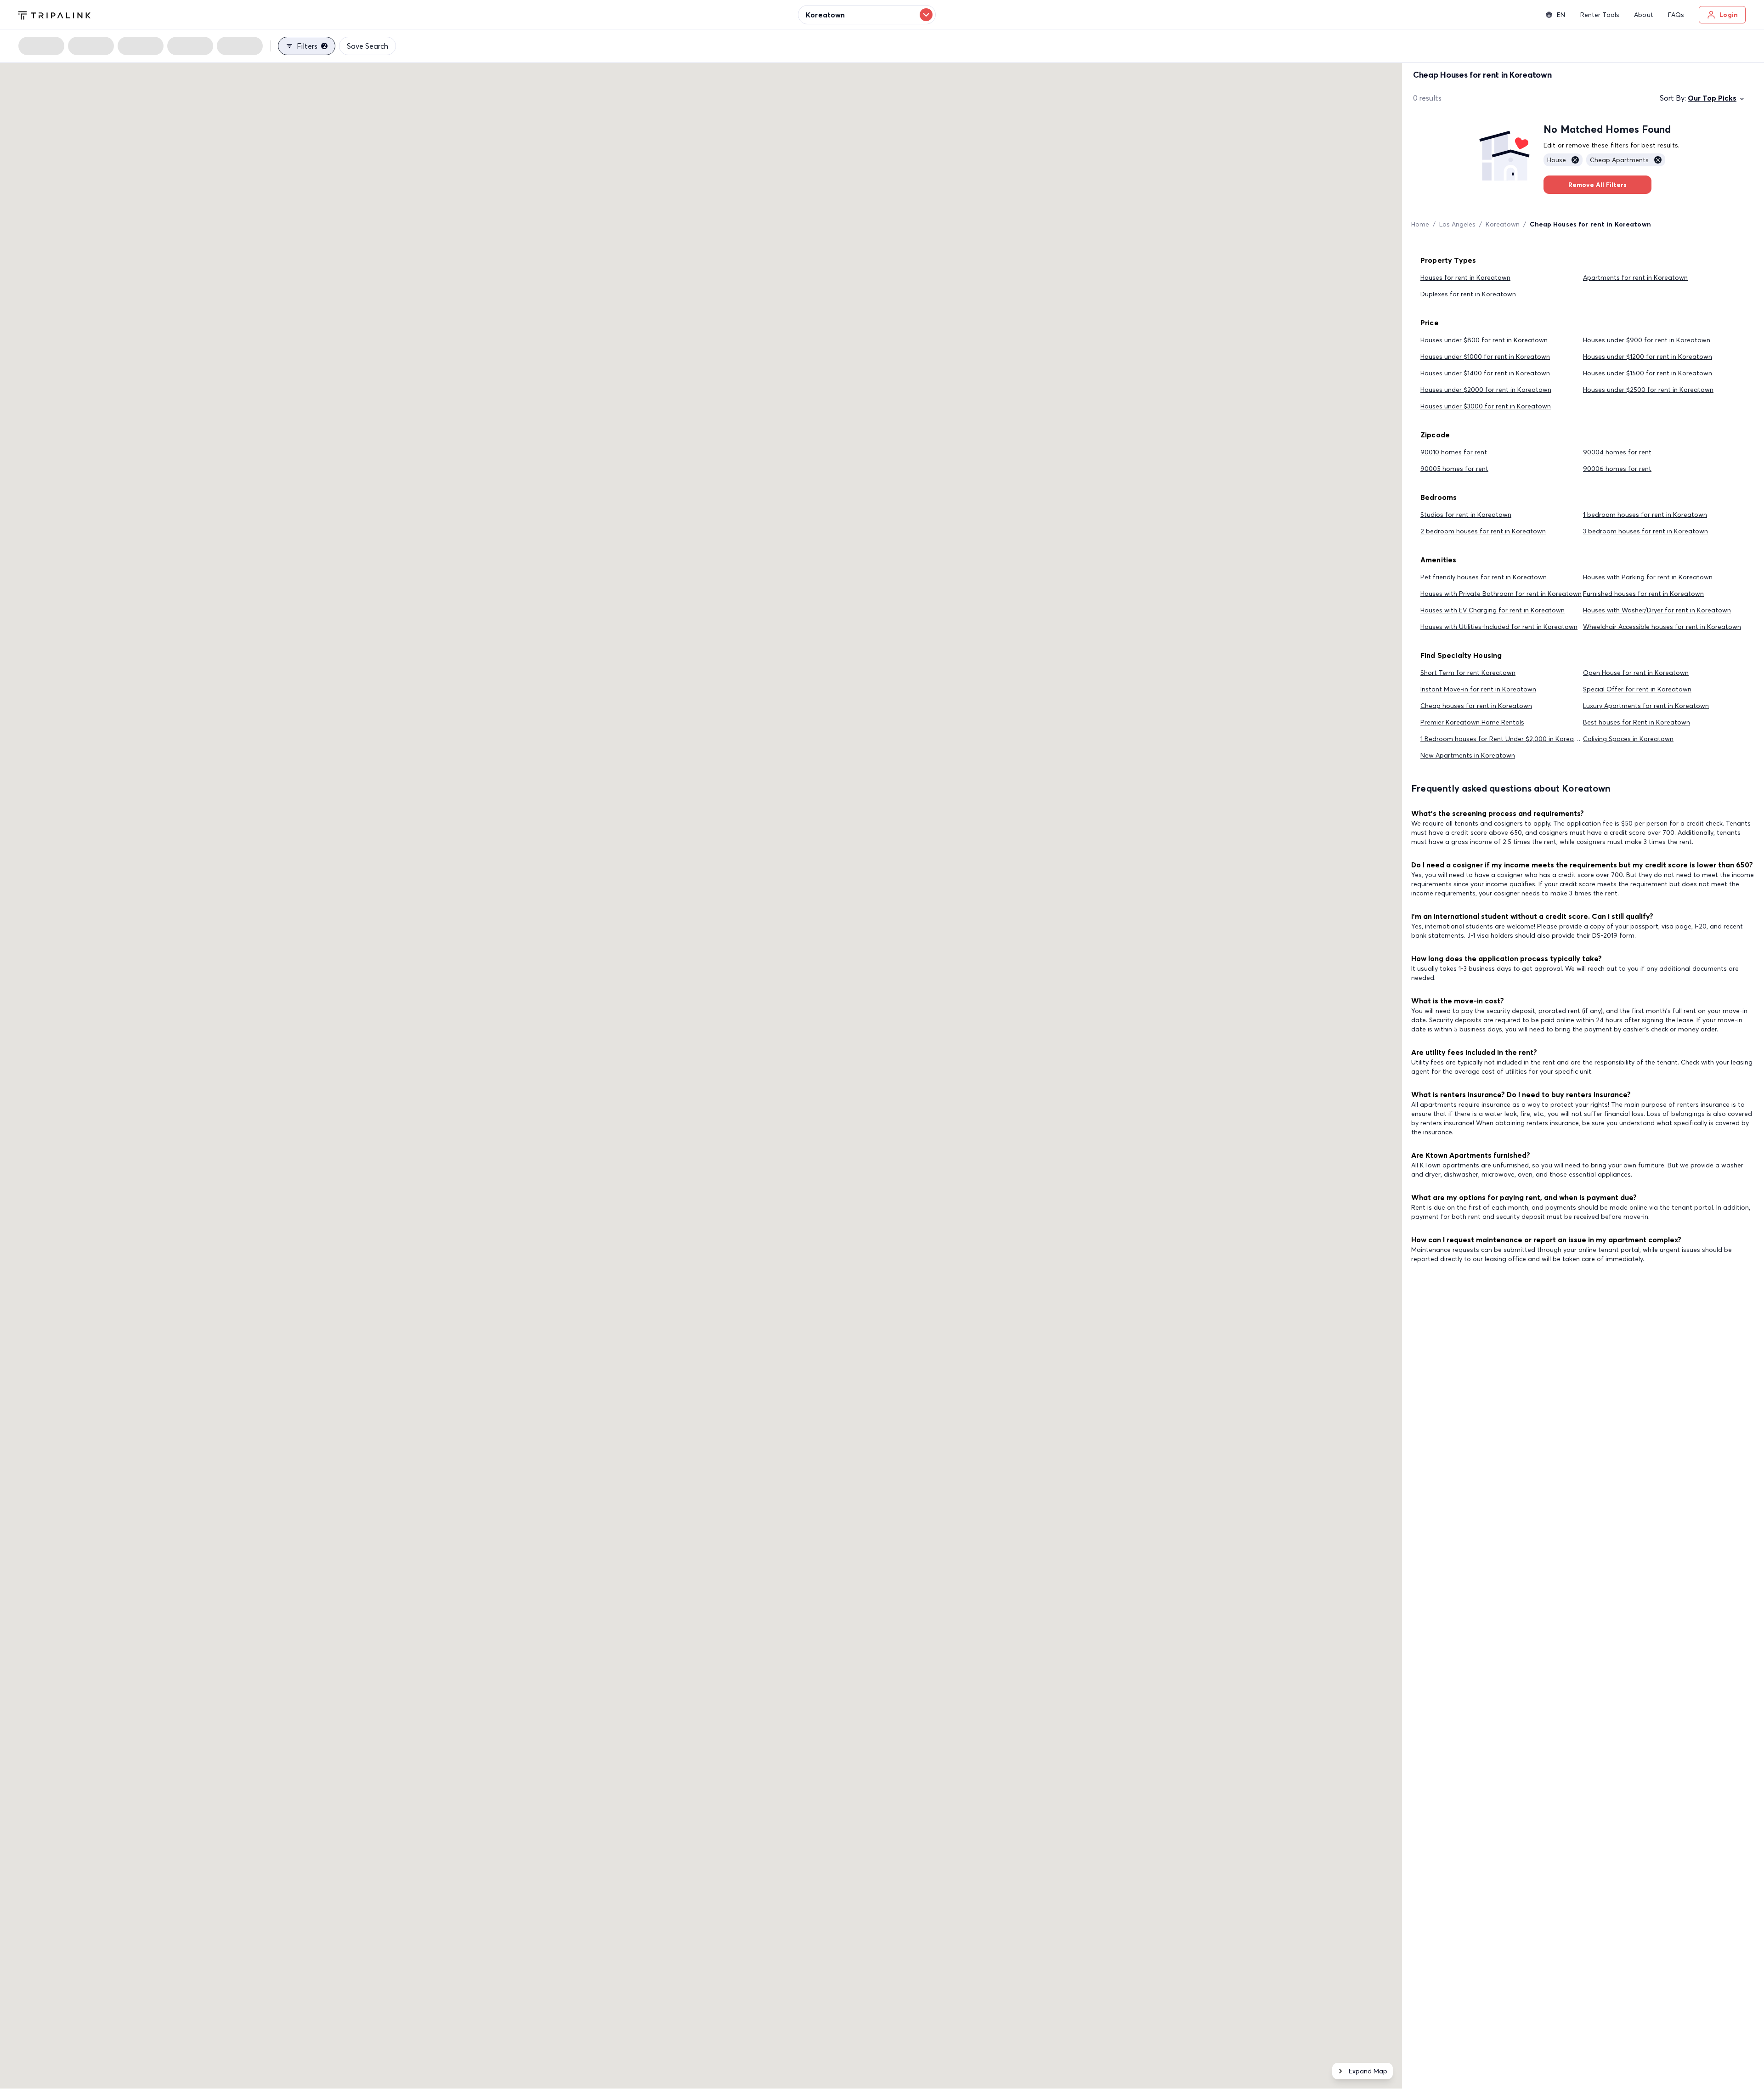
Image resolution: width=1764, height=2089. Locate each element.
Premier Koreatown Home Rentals (1472, 722)
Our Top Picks (1712, 98)
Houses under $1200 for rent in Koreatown (1648, 357)
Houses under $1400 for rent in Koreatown (1485, 373)
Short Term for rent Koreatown (1468, 673)
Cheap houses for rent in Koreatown (1476, 706)
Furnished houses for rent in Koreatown (1643, 594)
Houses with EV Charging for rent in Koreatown (1493, 610)
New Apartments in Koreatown (1468, 755)
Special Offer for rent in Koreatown (1637, 689)
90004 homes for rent (1617, 452)
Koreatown (1503, 224)
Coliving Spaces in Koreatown (1628, 739)
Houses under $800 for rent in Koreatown (1484, 340)
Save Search (367, 46)
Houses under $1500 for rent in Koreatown (1648, 373)
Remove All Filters (1597, 185)
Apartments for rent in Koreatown (1635, 277)
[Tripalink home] (54, 14)
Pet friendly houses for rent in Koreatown (1484, 577)
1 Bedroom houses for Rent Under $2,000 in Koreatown (1505, 739)
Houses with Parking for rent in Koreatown (1648, 577)
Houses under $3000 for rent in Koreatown (1486, 406)
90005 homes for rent (1454, 469)
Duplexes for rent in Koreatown (1468, 294)
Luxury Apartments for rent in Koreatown (1646, 706)
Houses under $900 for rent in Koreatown (1647, 340)
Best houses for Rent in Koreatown (1637, 722)
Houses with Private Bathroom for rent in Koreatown (1501, 594)
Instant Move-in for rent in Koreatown (1478, 689)
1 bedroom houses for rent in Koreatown (1645, 515)
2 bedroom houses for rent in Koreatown (1483, 531)
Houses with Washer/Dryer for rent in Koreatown (1657, 610)
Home (1420, 224)
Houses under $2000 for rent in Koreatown (1486, 390)
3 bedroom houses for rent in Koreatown (1645, 531)
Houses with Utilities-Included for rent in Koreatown (1499, 627)
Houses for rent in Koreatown (1465, 277)
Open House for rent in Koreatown (1636, 673)
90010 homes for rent (1454, 452)
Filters (311, 46)
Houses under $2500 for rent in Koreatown (1648, 390)
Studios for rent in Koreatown (1466, 515)
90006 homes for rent (1617, 469)
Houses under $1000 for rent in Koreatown (1485, 357)
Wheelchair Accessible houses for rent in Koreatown (1662, 627)
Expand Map (1368, 2071)
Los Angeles (1457, 224)
